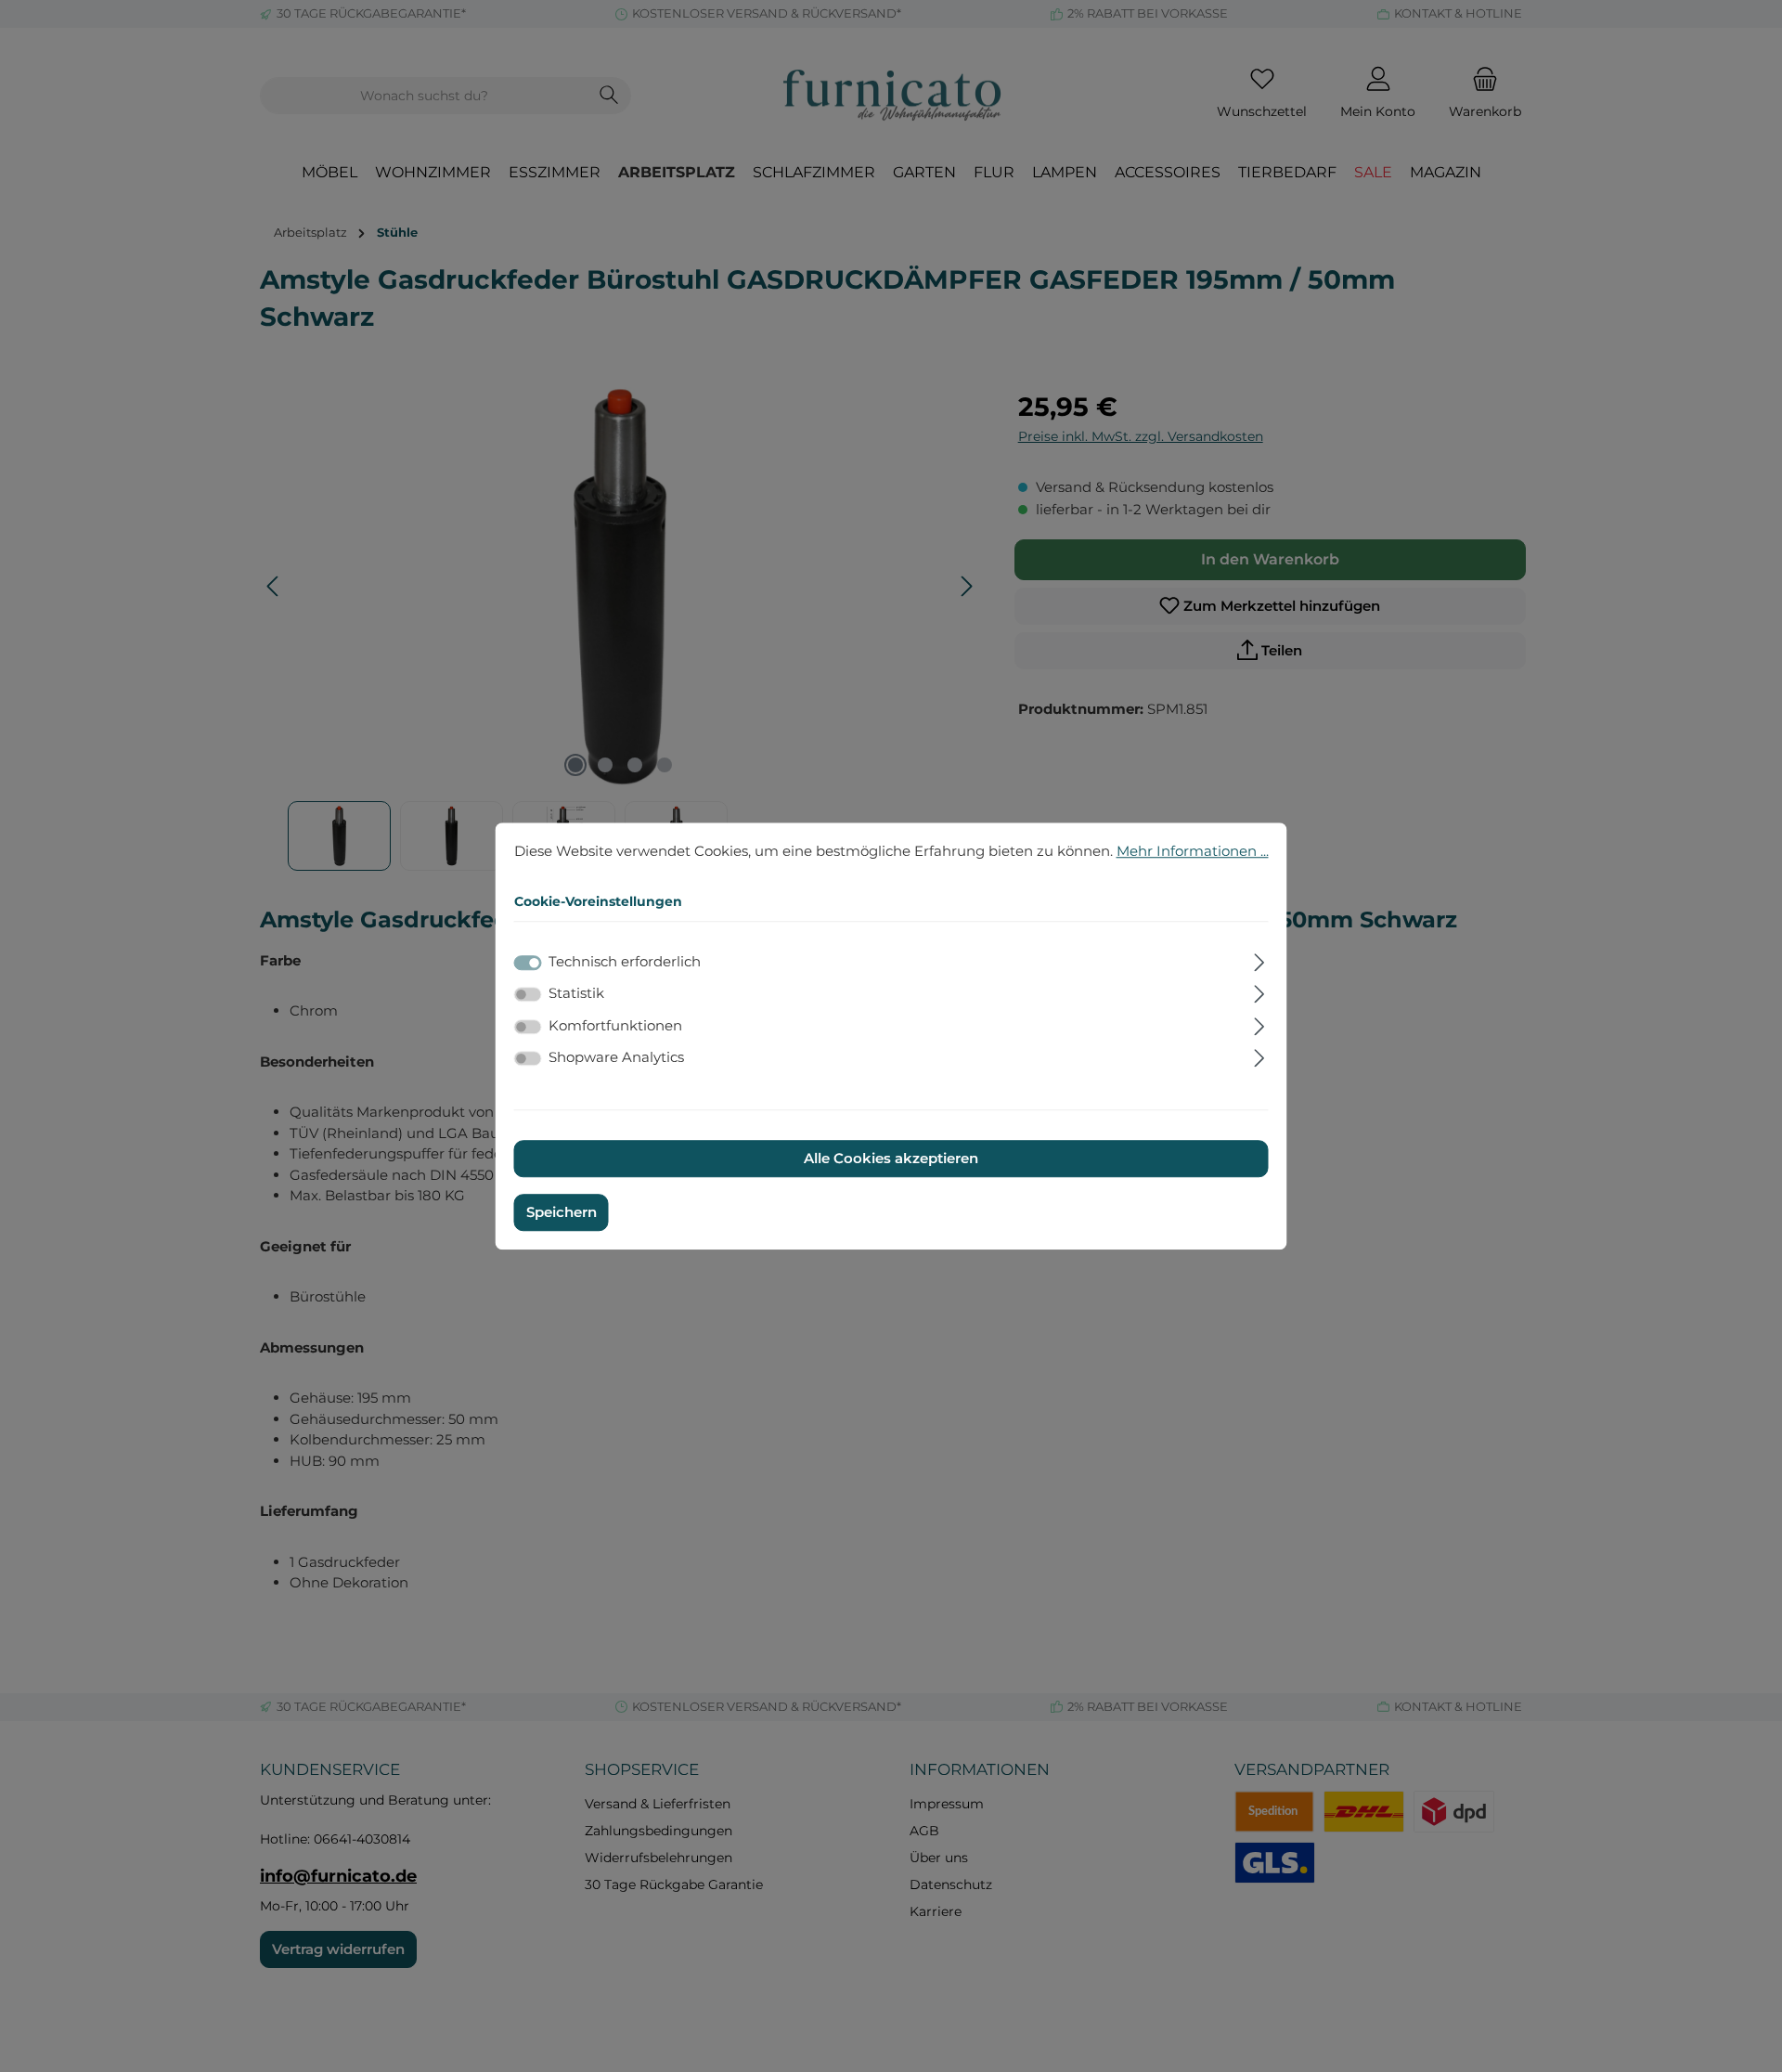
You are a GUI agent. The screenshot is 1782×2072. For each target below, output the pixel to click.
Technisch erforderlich (625, 961)
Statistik (576, 993)
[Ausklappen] (1259, 960)
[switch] (528, 994)
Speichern (562, 1212)
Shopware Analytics (616, 1057)
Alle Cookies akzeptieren (891, 1158)
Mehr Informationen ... (1193, 851)
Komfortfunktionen (615, 1025)
